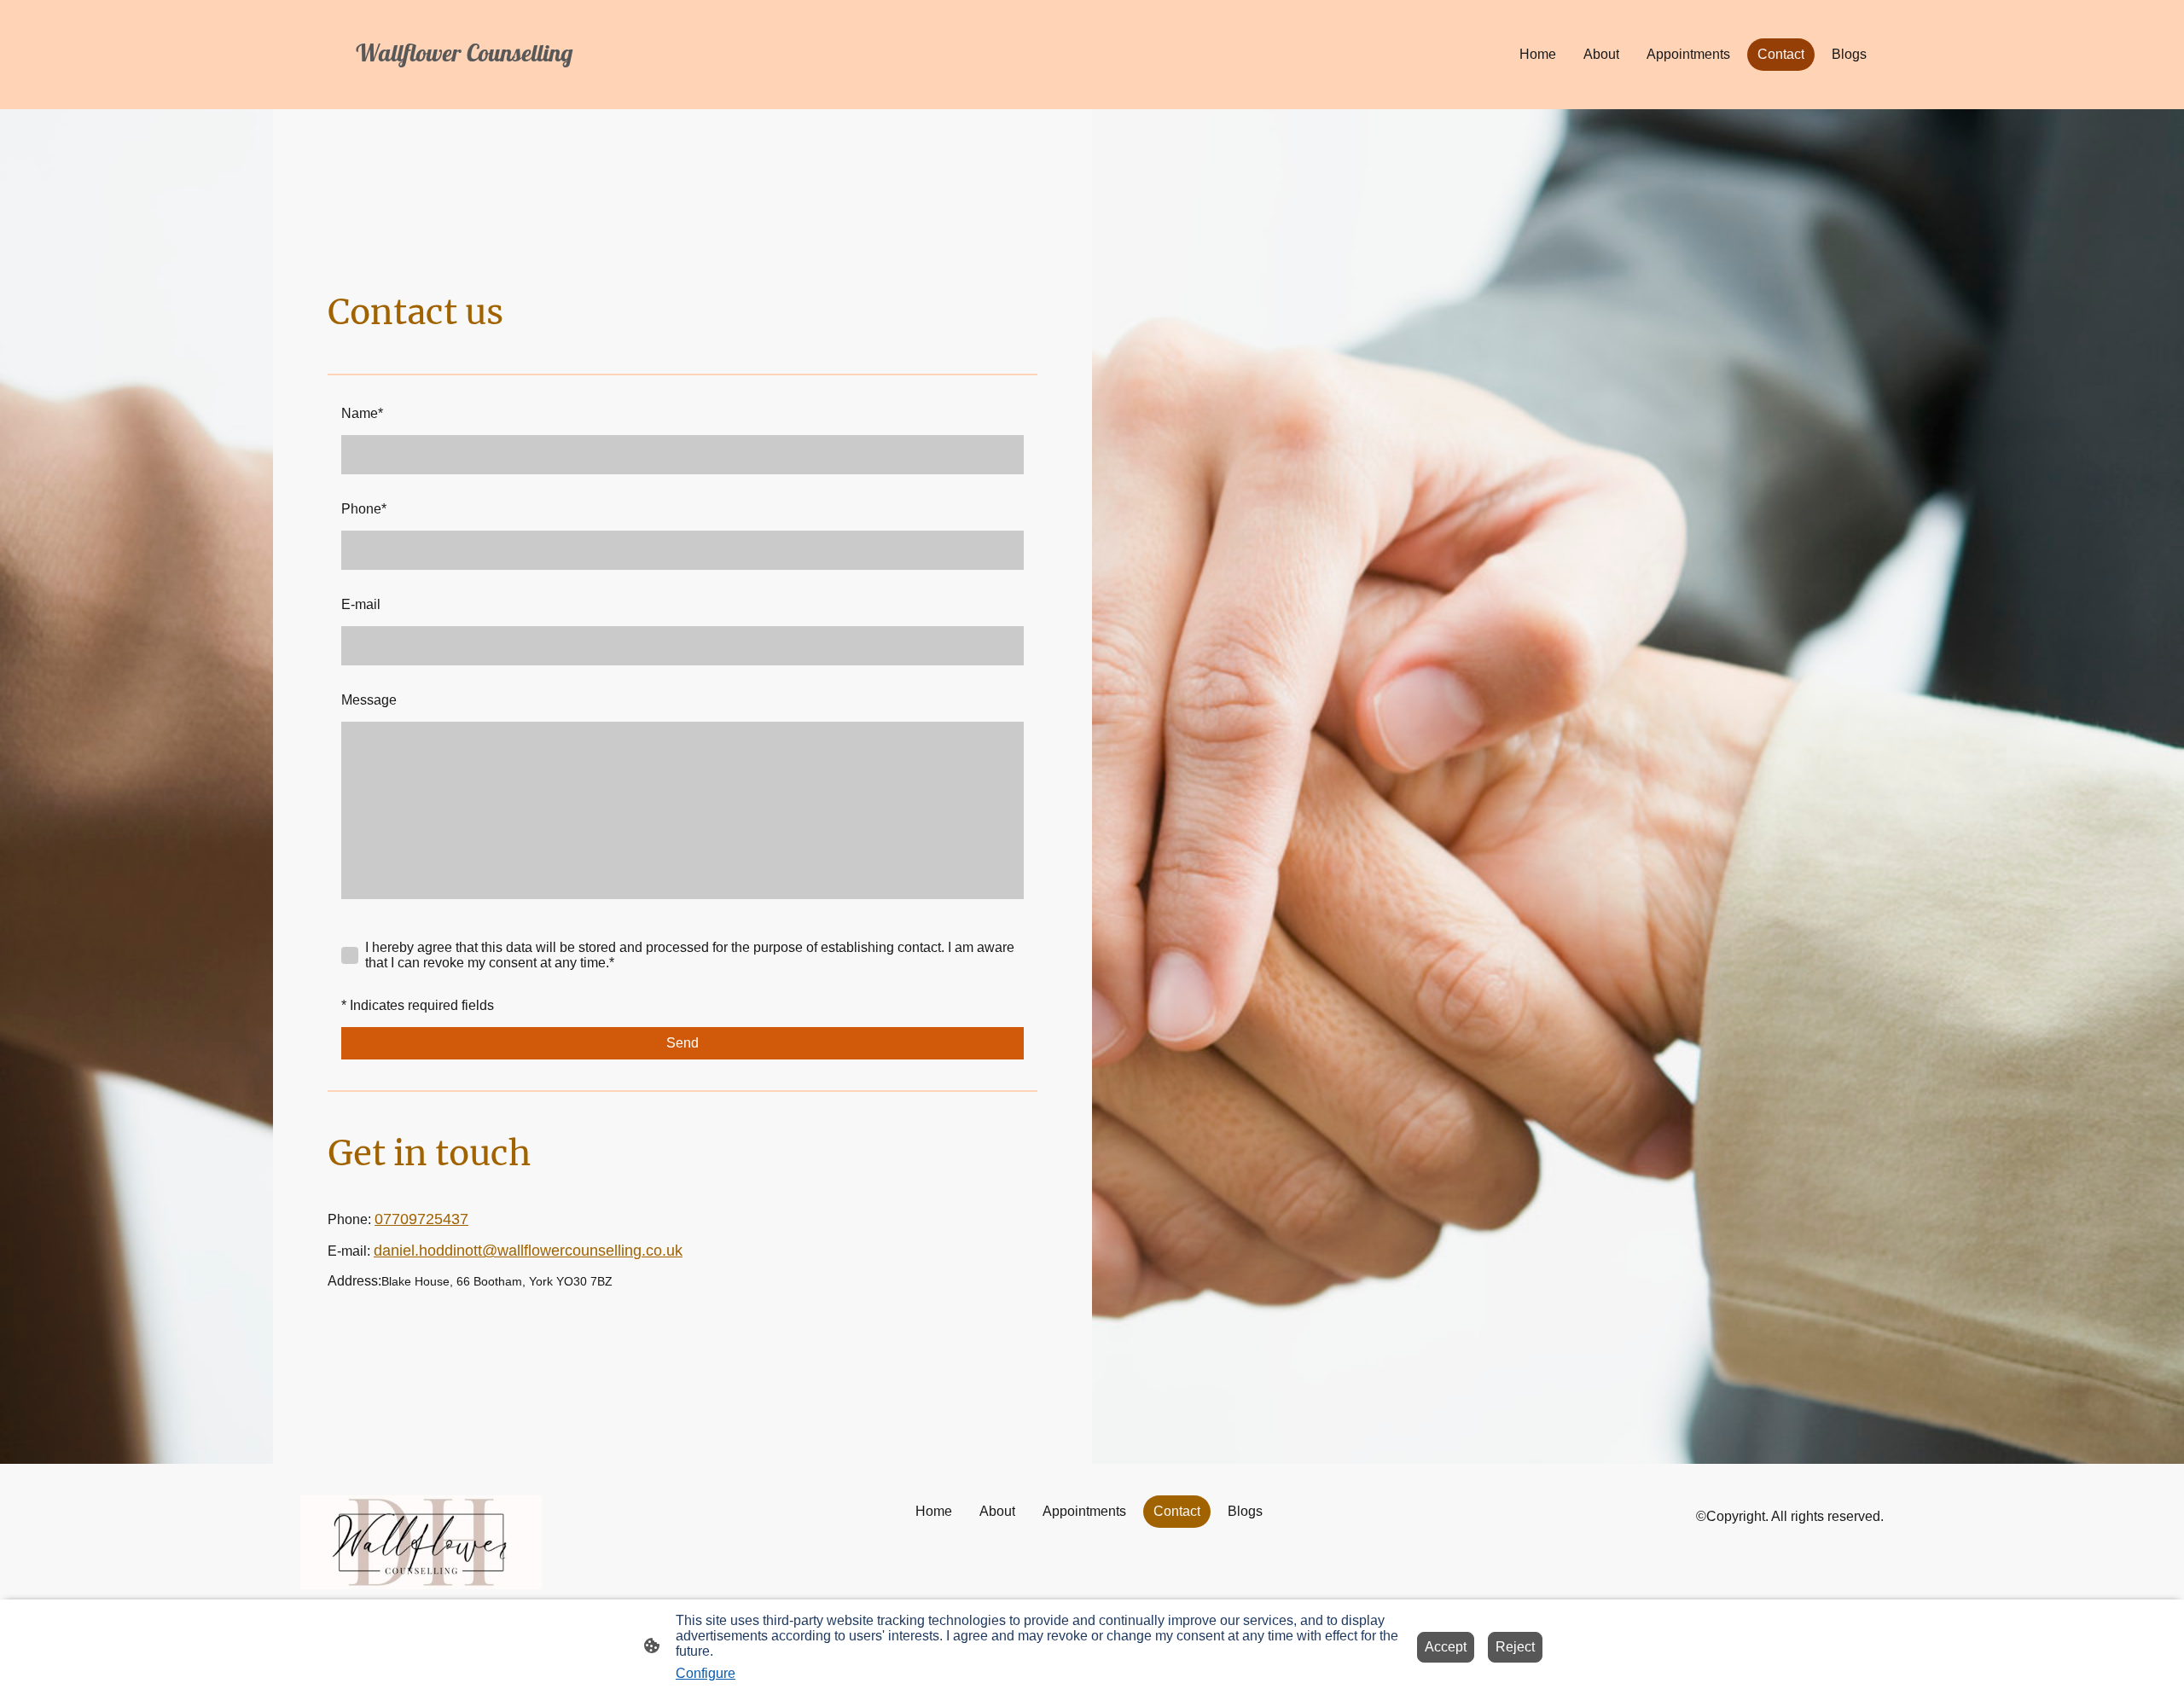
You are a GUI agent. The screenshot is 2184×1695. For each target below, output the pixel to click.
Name (362, 413)
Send (682, 1043)
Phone (364, 509)
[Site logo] (555, 84)
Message (369, 700)
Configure (706, 1673)
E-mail (361, 604)
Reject (1515, 1647)
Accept (1446, 1647)
